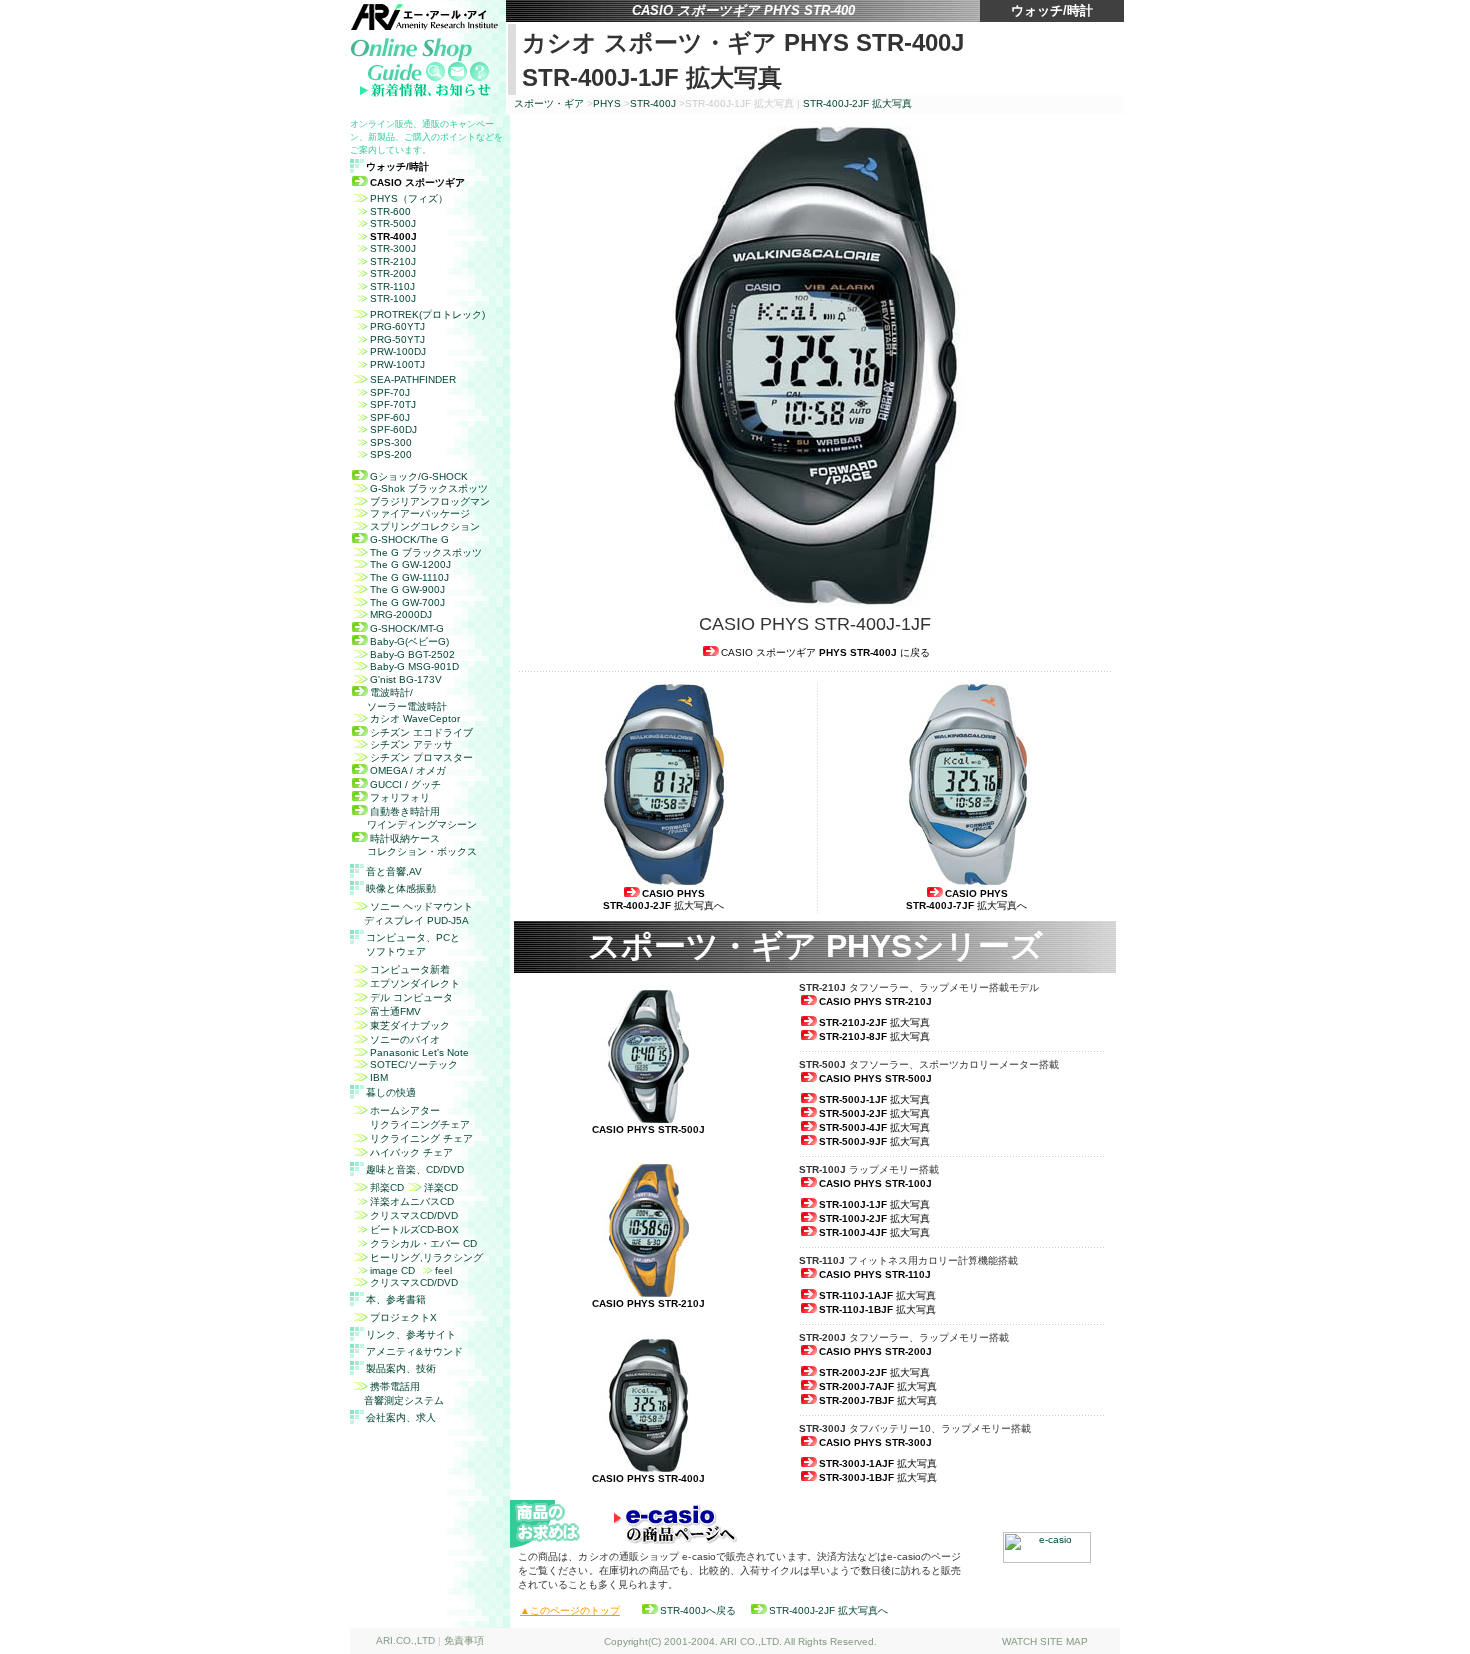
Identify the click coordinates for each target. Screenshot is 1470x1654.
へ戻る (698, 1610)
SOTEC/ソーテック (414, 1064)
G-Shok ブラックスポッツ (429, 488)
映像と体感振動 (401, 888)
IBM (379, 1077)
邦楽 (387, 1187)
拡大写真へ (663, 899)
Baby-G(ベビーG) (409, 641)
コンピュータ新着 (410, 969)
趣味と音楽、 (415, 1169)
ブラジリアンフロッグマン (430, 501)
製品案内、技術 (401, 1368)
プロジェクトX (403, 1317)
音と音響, (394, 871)
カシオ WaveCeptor (415, 718)
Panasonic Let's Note (419, 1052)
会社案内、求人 (401, 1417)
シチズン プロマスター (421, 757)
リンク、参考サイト (411, 1334)
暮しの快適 (391, 1092)
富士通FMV (395, 1011)
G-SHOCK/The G (409, 539)
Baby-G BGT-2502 (412, 654)
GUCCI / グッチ (405, 784)
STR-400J (653, 103)
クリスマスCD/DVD (414, 1215)
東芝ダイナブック (410, 1025)
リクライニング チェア (421, 1138)
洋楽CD (441, 1187)
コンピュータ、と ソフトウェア (413, 944)
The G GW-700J (407, 602)
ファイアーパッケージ (420, 513)
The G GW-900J (407, 589)
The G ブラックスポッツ (426, 552)
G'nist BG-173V (406, 679)
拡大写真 (857, 103)
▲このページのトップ (570, 1610)
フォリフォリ (400, 797)
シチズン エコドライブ (421, 732)
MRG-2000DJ (401, 614)
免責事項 (464, 1640)
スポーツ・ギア (549, 103)
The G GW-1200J (410, 564)
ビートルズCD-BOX (414, 1229)
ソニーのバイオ (405, 1039)
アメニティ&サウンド (414, 1351)
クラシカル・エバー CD (423, 1243)
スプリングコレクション (425, 526)
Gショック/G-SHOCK (419, 476)
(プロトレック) (427, 314)
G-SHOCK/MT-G (407, 628)
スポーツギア (417, 182)
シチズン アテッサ (411, 744)
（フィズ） (409, 198)
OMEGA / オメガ (408, 770)
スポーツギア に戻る (825, 652)
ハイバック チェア (411, 1152)
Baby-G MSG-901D (414, 666)
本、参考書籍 (396, 1299)
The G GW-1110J (409, 577)
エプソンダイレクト (415, 983)
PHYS (607, 103)
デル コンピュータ (411, 997)
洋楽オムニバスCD (412, 1201)
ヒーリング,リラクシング (426, 1257)
